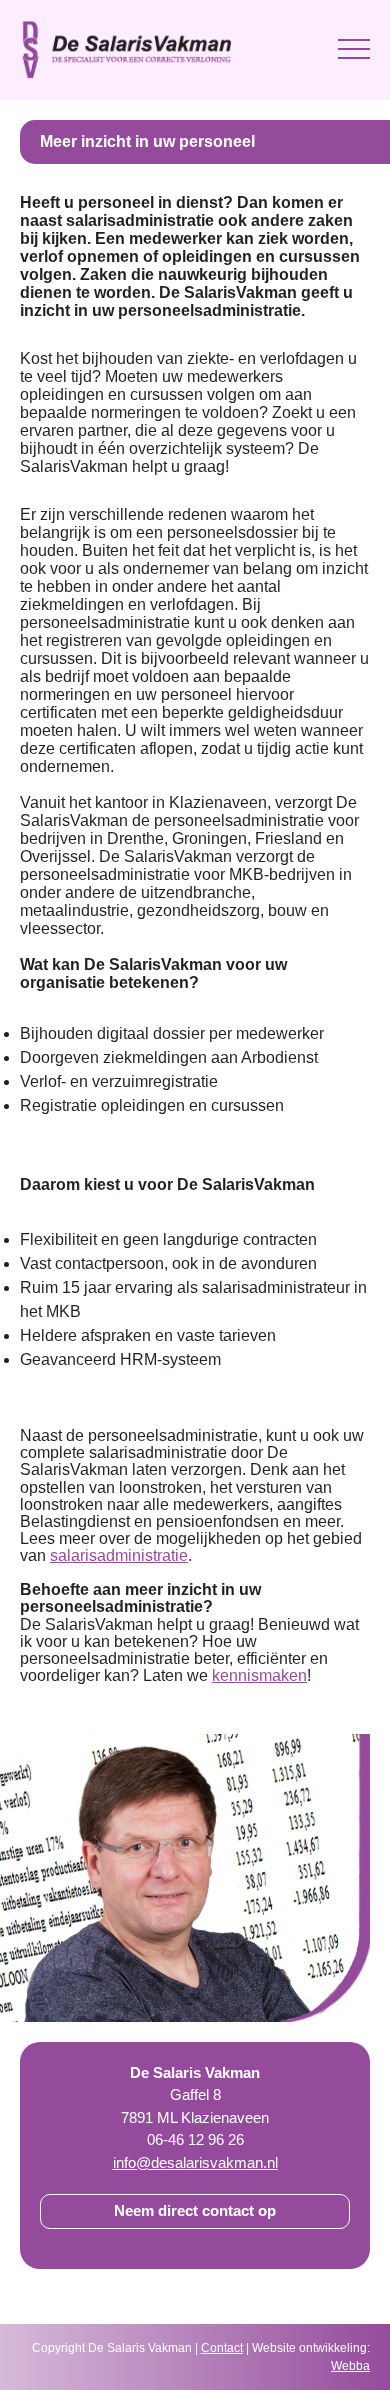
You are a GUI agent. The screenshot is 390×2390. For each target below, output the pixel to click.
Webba (350, 2366)
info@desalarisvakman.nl (195, 2162)
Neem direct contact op (195, 2210)
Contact (222, 2348)
